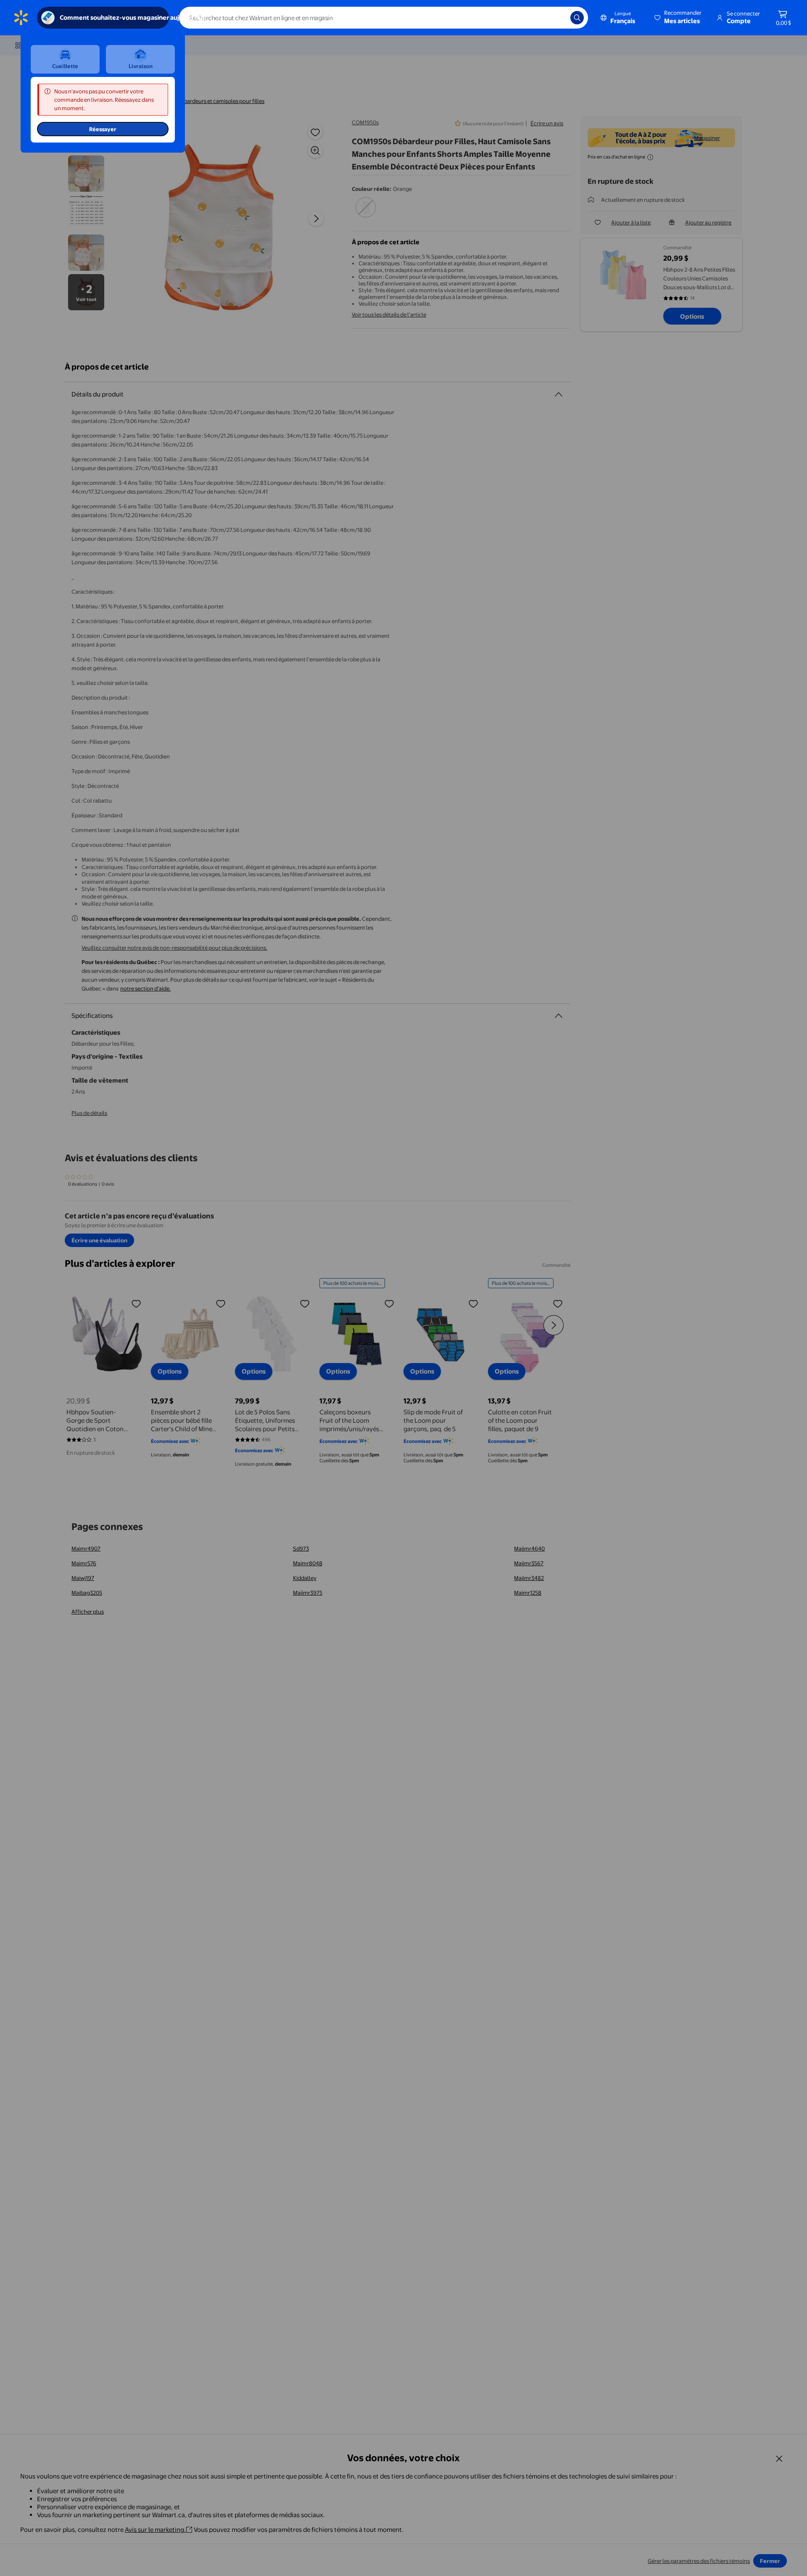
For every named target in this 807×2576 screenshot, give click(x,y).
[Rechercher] (577, 18)
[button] (679, 18)
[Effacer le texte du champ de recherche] (558, 18)
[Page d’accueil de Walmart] (21, 18)
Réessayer (103, 129)
